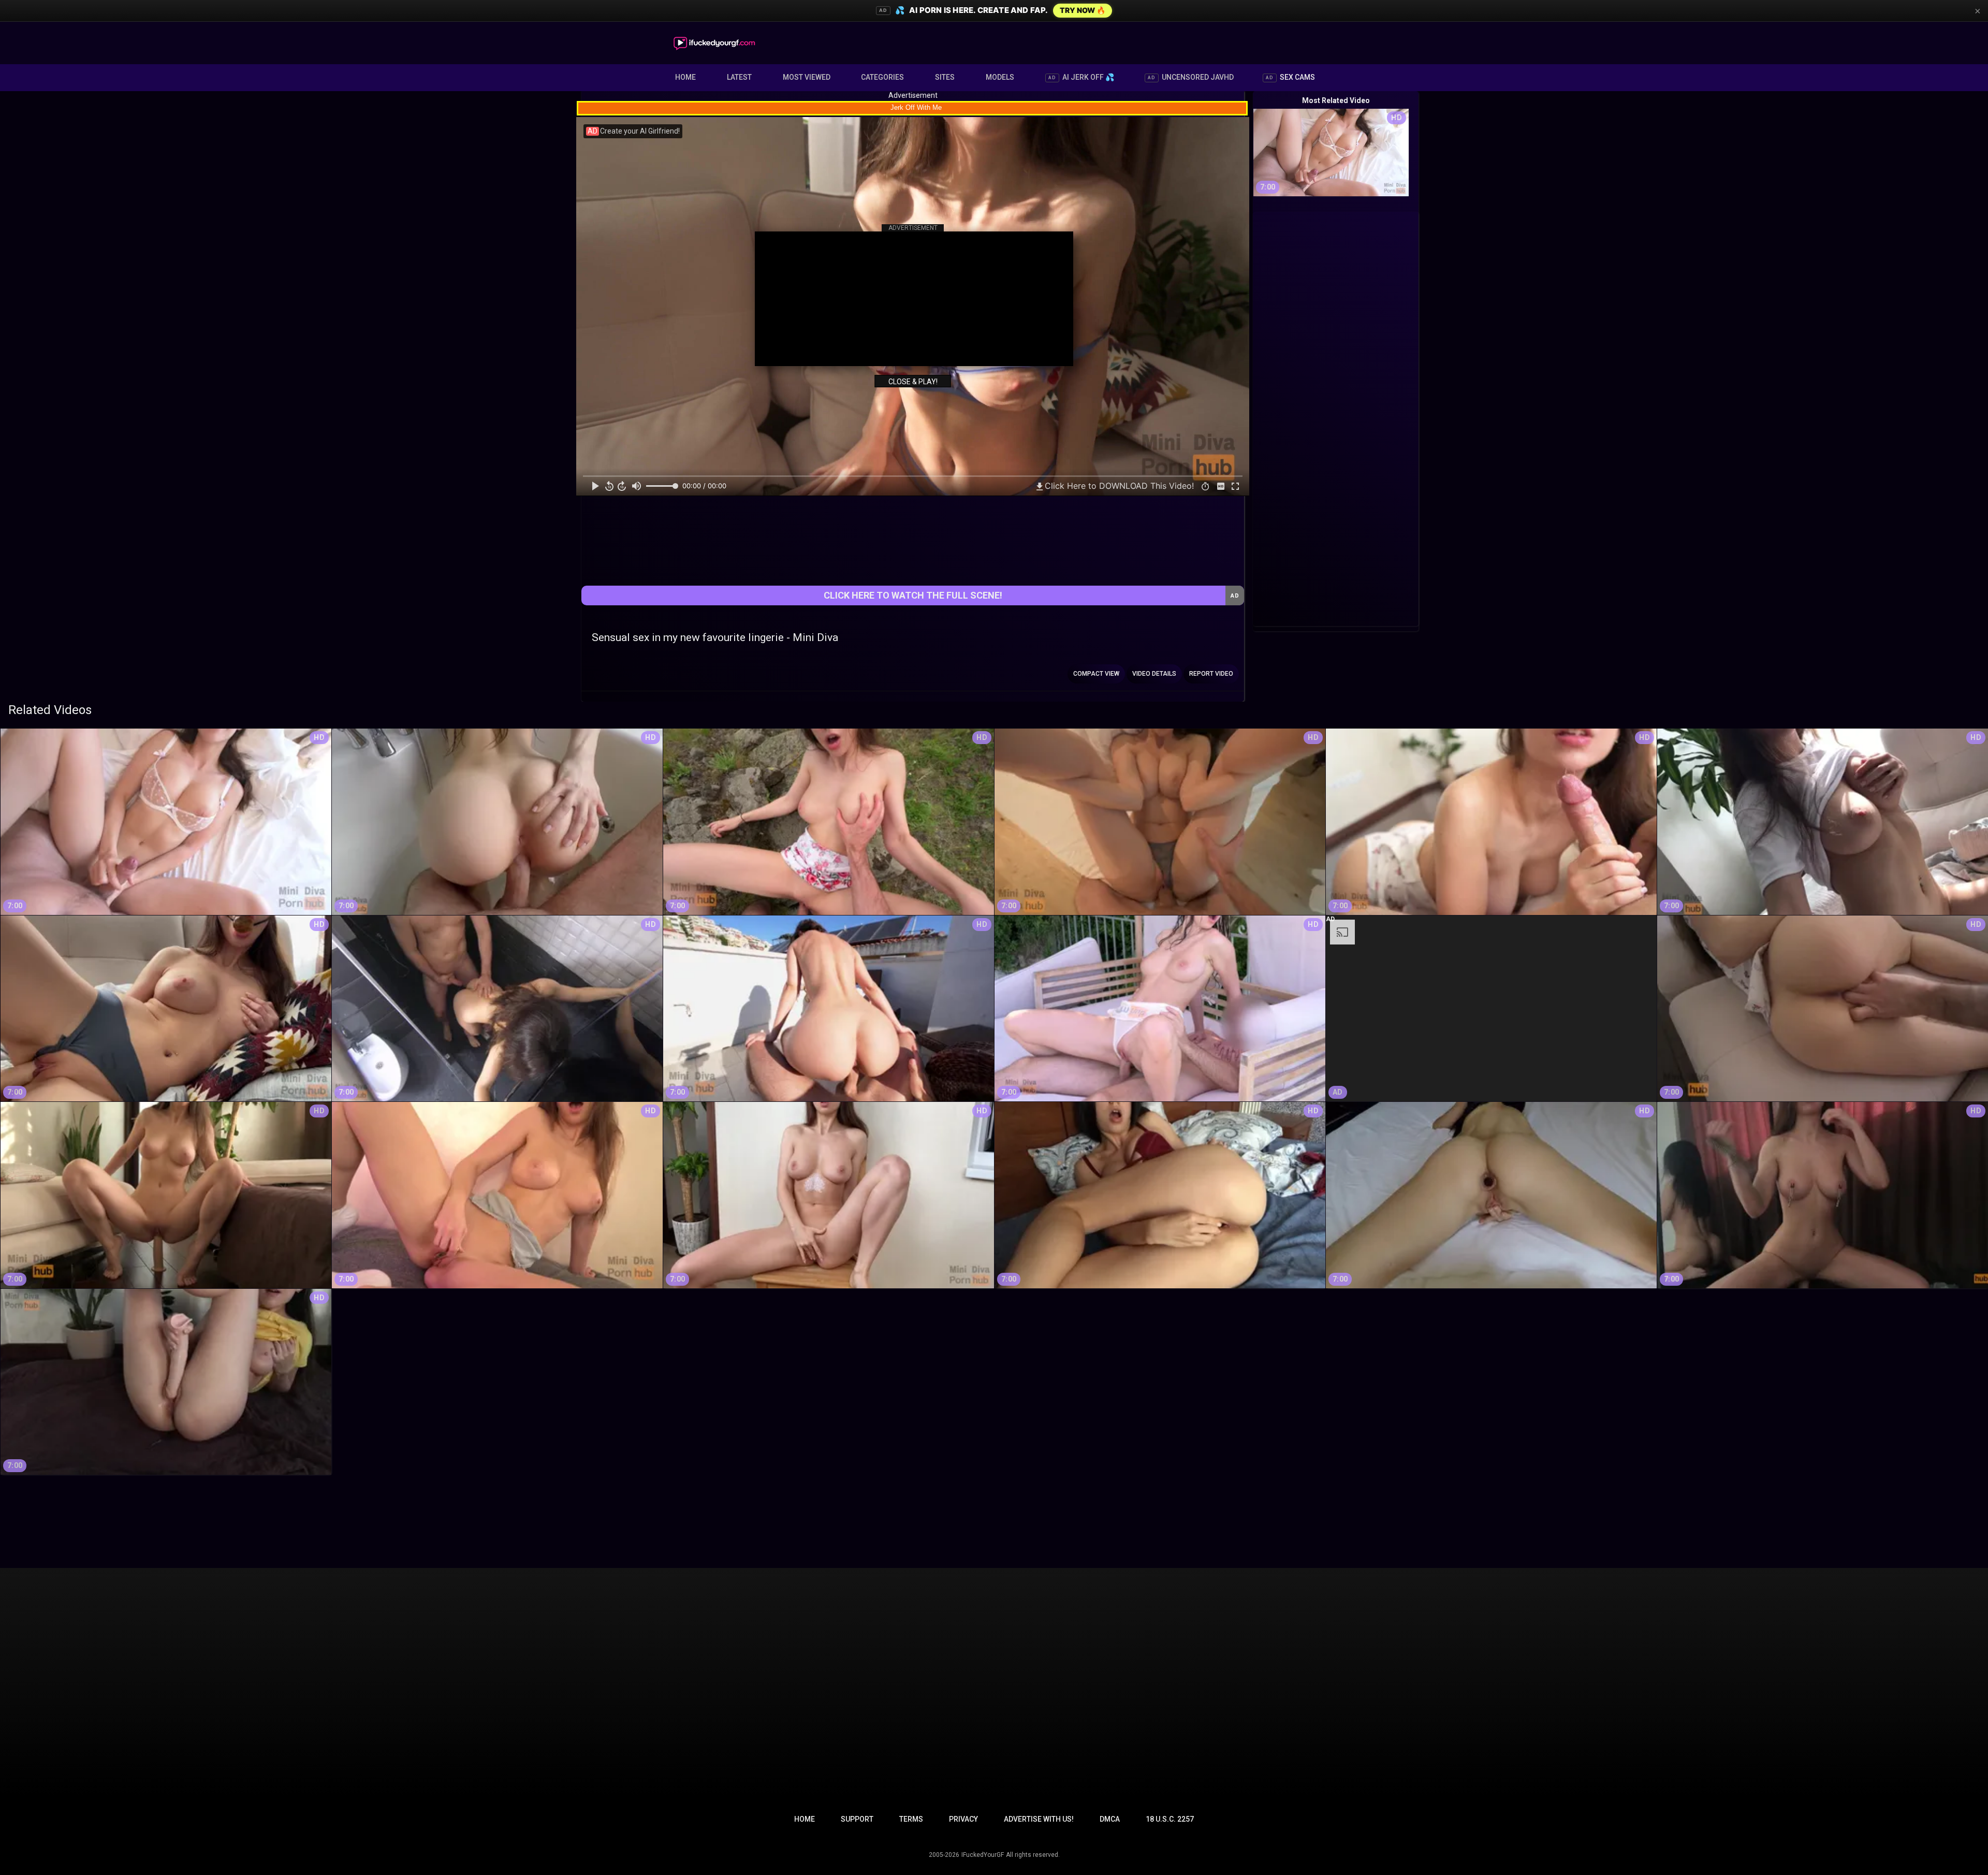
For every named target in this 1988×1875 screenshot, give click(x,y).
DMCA (1110, 1819)
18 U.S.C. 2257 (1170, 1819)
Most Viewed (807, 77)
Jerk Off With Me (916, 107)
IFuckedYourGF (983, 1855)
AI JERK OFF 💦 (1081, 77)
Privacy (963, 1819)
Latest (739, 77)
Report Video (1211, 674)
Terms (911, 1819)
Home (685, 77)
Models (1000, 77)
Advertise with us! (1039, 1819)
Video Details (1154, 674)
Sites (945, 77)
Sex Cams (1290, 77)
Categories (882, 77)
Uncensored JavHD (1191, 77)
